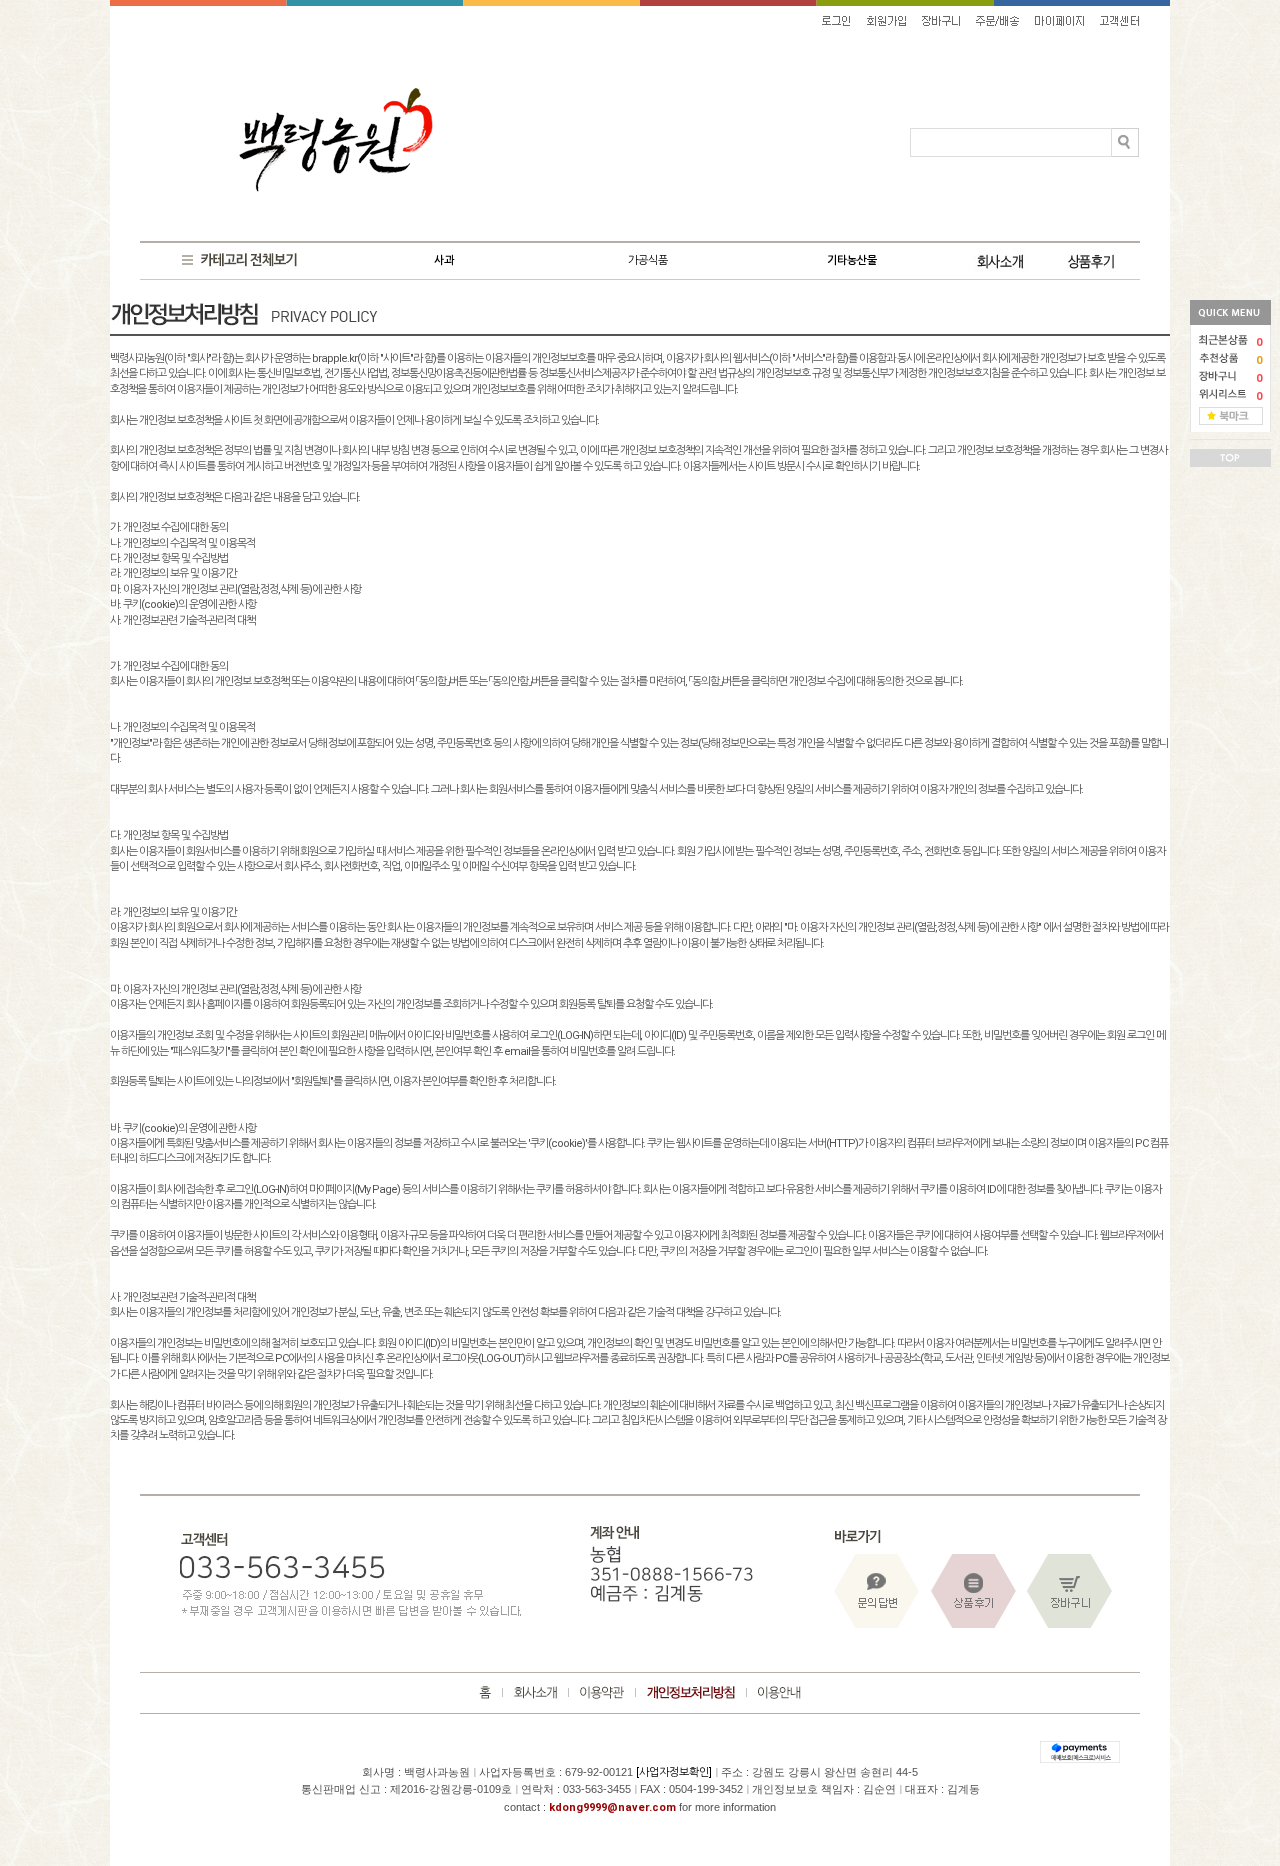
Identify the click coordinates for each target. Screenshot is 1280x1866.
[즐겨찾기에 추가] (1231, 415)
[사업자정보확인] (674, 1772)
